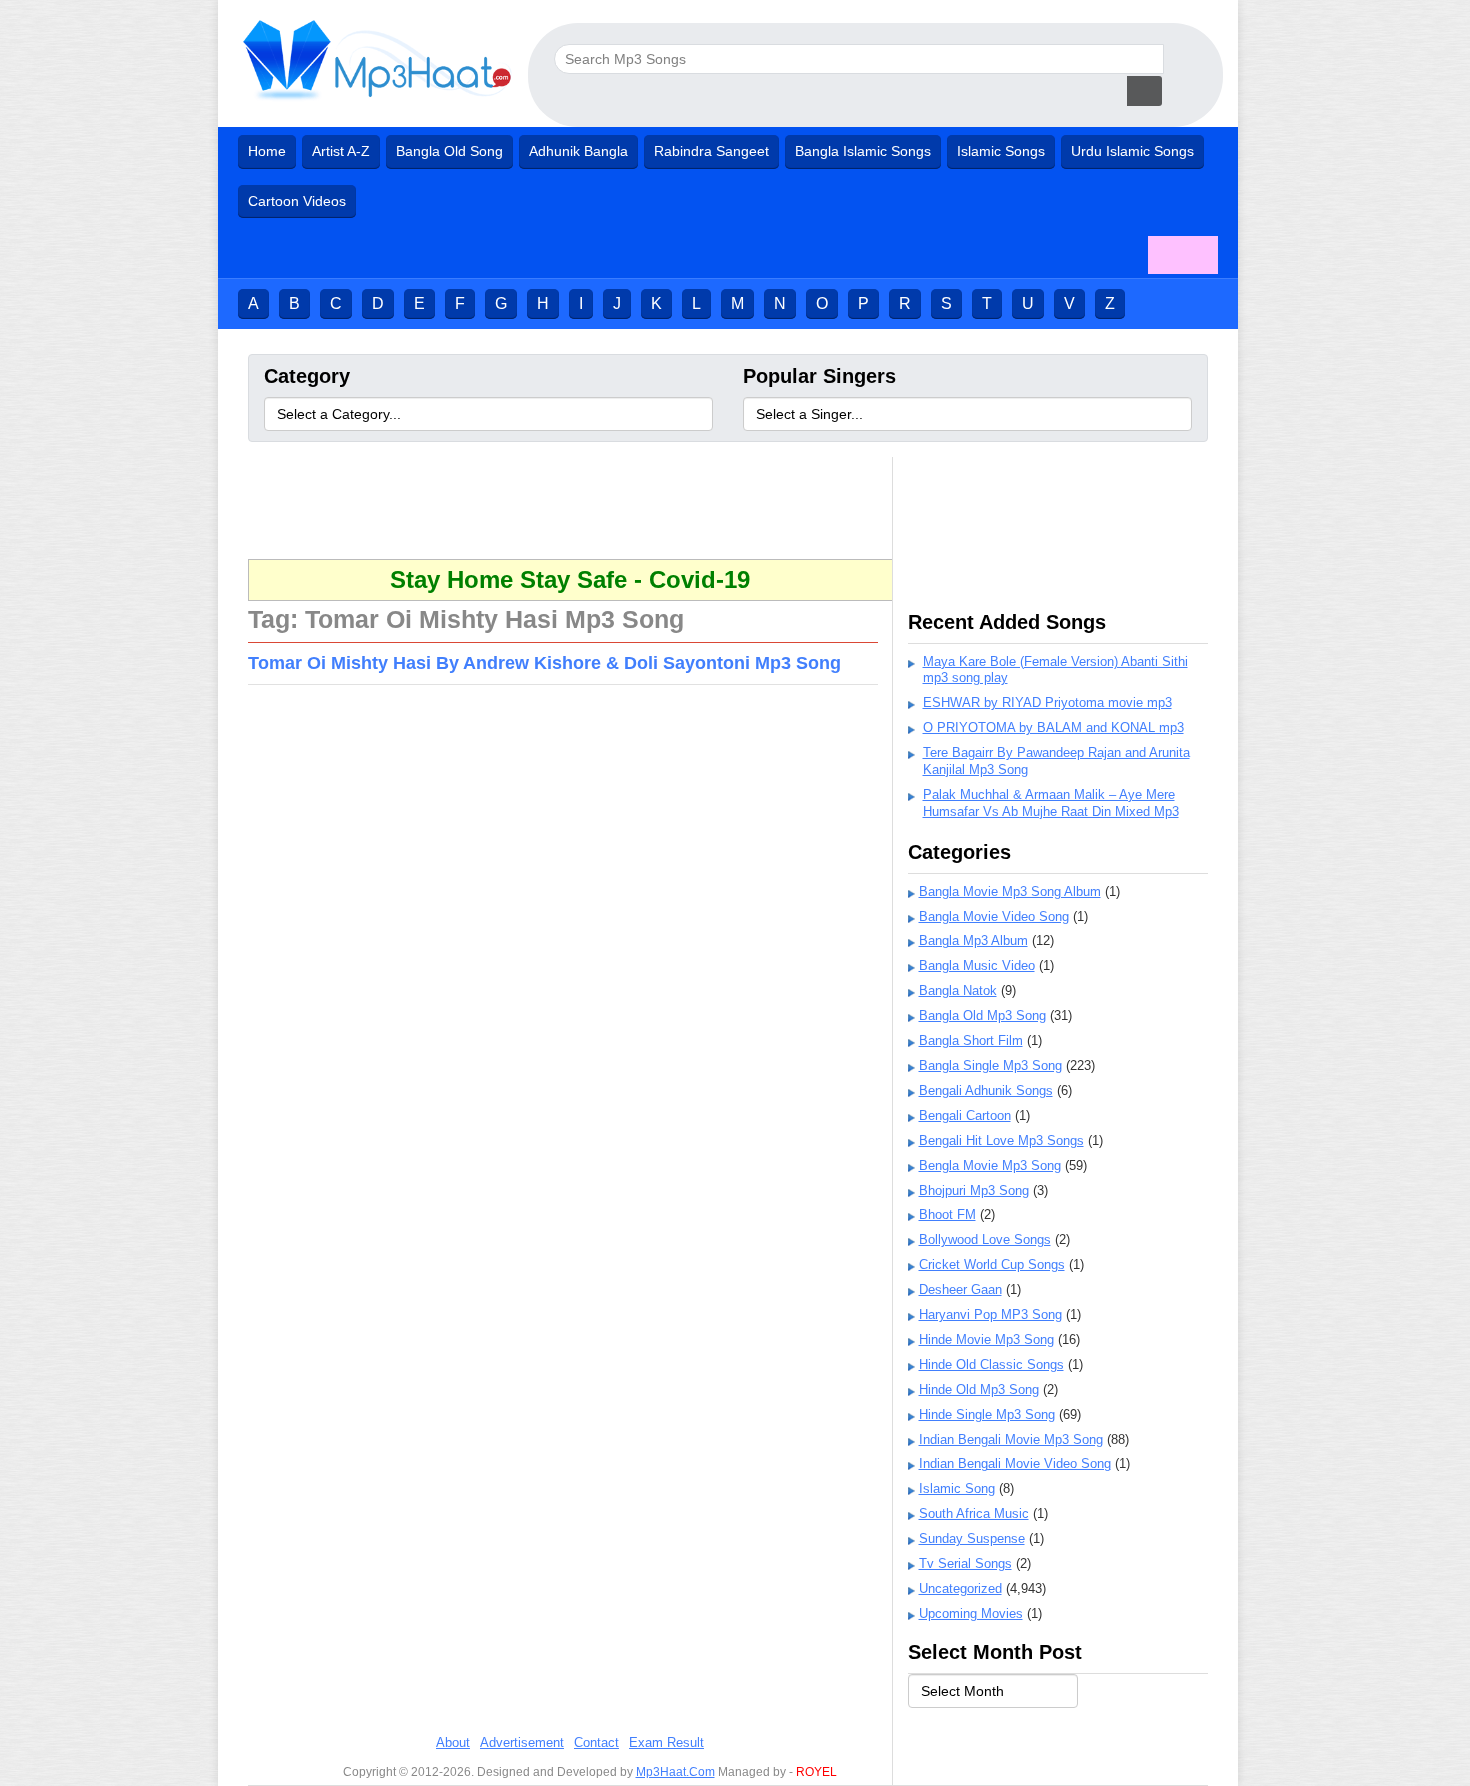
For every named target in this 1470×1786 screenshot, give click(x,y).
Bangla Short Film (971, 1040)
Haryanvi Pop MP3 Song (990, 1314)
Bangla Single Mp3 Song (990, 1065)
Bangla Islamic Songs (863, 151)
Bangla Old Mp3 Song (982, 1015)
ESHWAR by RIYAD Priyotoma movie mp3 (1047, 702)
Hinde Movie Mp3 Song (986, 1339)
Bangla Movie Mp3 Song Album (1010, 891)
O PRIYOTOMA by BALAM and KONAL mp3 (1053, 727)
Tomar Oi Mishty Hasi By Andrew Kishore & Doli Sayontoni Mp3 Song (544, 663)
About (453, 1742)
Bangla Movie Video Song (994, 916)
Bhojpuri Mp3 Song (974, 1190)
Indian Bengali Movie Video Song (1015, 1463)
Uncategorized (960, 1588)
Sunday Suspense (972, 1538)
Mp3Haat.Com (675, 1772)
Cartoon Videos (297, 201)
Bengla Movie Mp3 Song (990, 1165)
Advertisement (522, 1742)
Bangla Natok (958, 990)
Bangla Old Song (449, 151)
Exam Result (666, 1742)
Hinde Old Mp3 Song (979, 1389)
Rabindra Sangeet (711, 151)
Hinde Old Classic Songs (991, 1364)
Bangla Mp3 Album (973, 940)
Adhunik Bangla (578, 151)
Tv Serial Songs (965, 1563)
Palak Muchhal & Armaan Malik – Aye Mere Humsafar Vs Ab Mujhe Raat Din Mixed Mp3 (1051, 803)
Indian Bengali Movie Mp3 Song (1011, 1439)
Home (267, 151)
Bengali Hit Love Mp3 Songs (1001, 1140)
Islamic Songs (1001, 151)
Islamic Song (957, 1488)
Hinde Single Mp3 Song (987, 1414)
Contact (596, 1742)
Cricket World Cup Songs (992, 1264)
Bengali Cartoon (965, 1115)
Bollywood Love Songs (985, 1239)
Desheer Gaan (960, 1289)
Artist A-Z (341, 151)
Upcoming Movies (971, 1613)
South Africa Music (974, 1513)
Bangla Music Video (977, 965)
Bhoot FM (947, 1214)
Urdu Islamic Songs (1132, 151)
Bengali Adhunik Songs (986, 1090)
